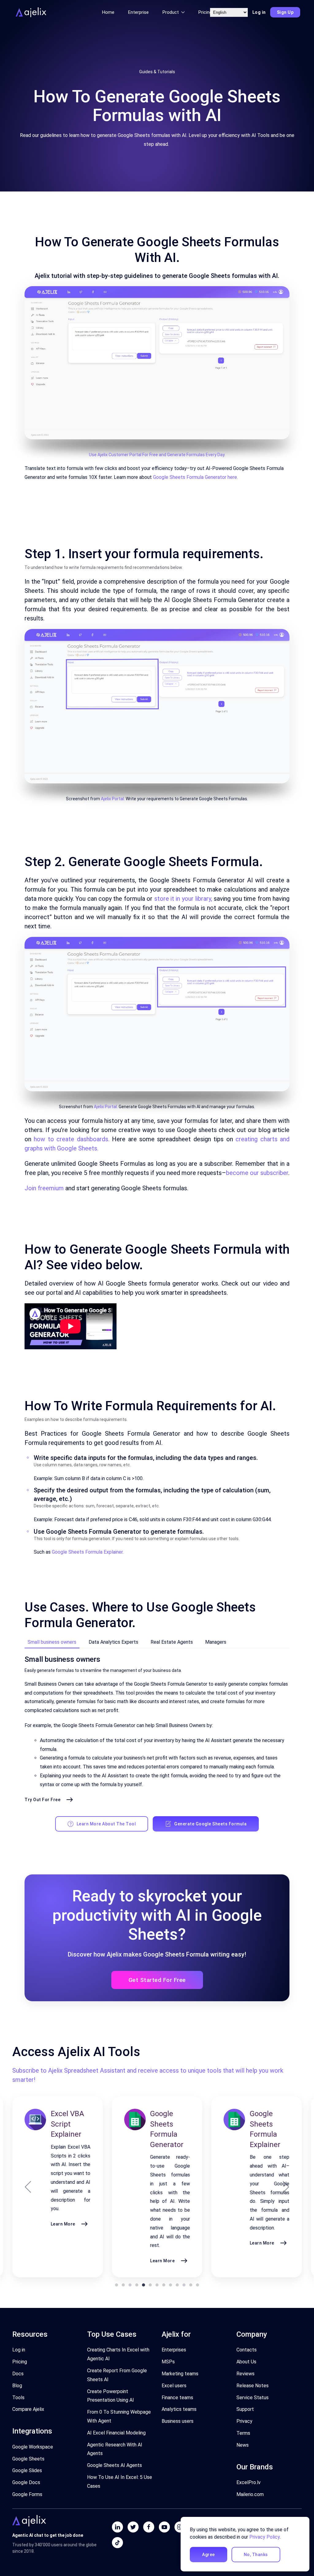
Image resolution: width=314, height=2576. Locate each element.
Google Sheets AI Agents (115, 2465)
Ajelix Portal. (113, 799)
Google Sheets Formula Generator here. (195, 477)
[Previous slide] (28, 2187)
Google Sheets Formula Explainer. (88, 1552)
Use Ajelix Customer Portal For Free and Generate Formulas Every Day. (157, 455)
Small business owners (52, 1642)
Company (252, 2334)
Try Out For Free (42, 1800)
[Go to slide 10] (177, 2285)
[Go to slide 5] (144, 2285)
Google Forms (27, 2494)
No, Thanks (256, 2555)
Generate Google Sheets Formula (210, 1824)
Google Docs (26, 2482)
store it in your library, (183, 899)
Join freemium (44, 1188)
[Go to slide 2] (123, 2285)
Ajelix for (176, 2334)
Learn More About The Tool (106, 1824)
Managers (216, 1642)
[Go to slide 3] (130, 2285)
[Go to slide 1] (117, 2285)
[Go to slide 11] (184, 2285)
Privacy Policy (264, 2537)
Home (108, 12)
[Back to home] (30, 12)
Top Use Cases (112, 2334)
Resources (30, 2334)
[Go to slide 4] (137, 2285)
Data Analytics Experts (113, 1642)
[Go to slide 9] (170, 2285)
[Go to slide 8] (164, 2285)
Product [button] (171, 12)
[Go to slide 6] (150, 2285)
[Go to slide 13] (197, 2285)
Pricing (205, 12)
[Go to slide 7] (157, 2285)
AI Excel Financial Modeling (116, 2433)
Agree (209, 2555)
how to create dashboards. (71, 1139)
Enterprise (138, 12)
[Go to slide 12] (191, 2285)
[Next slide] (286, 2187)
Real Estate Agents (172, 1642)
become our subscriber (257, 1173)
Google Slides (27, 2470)
